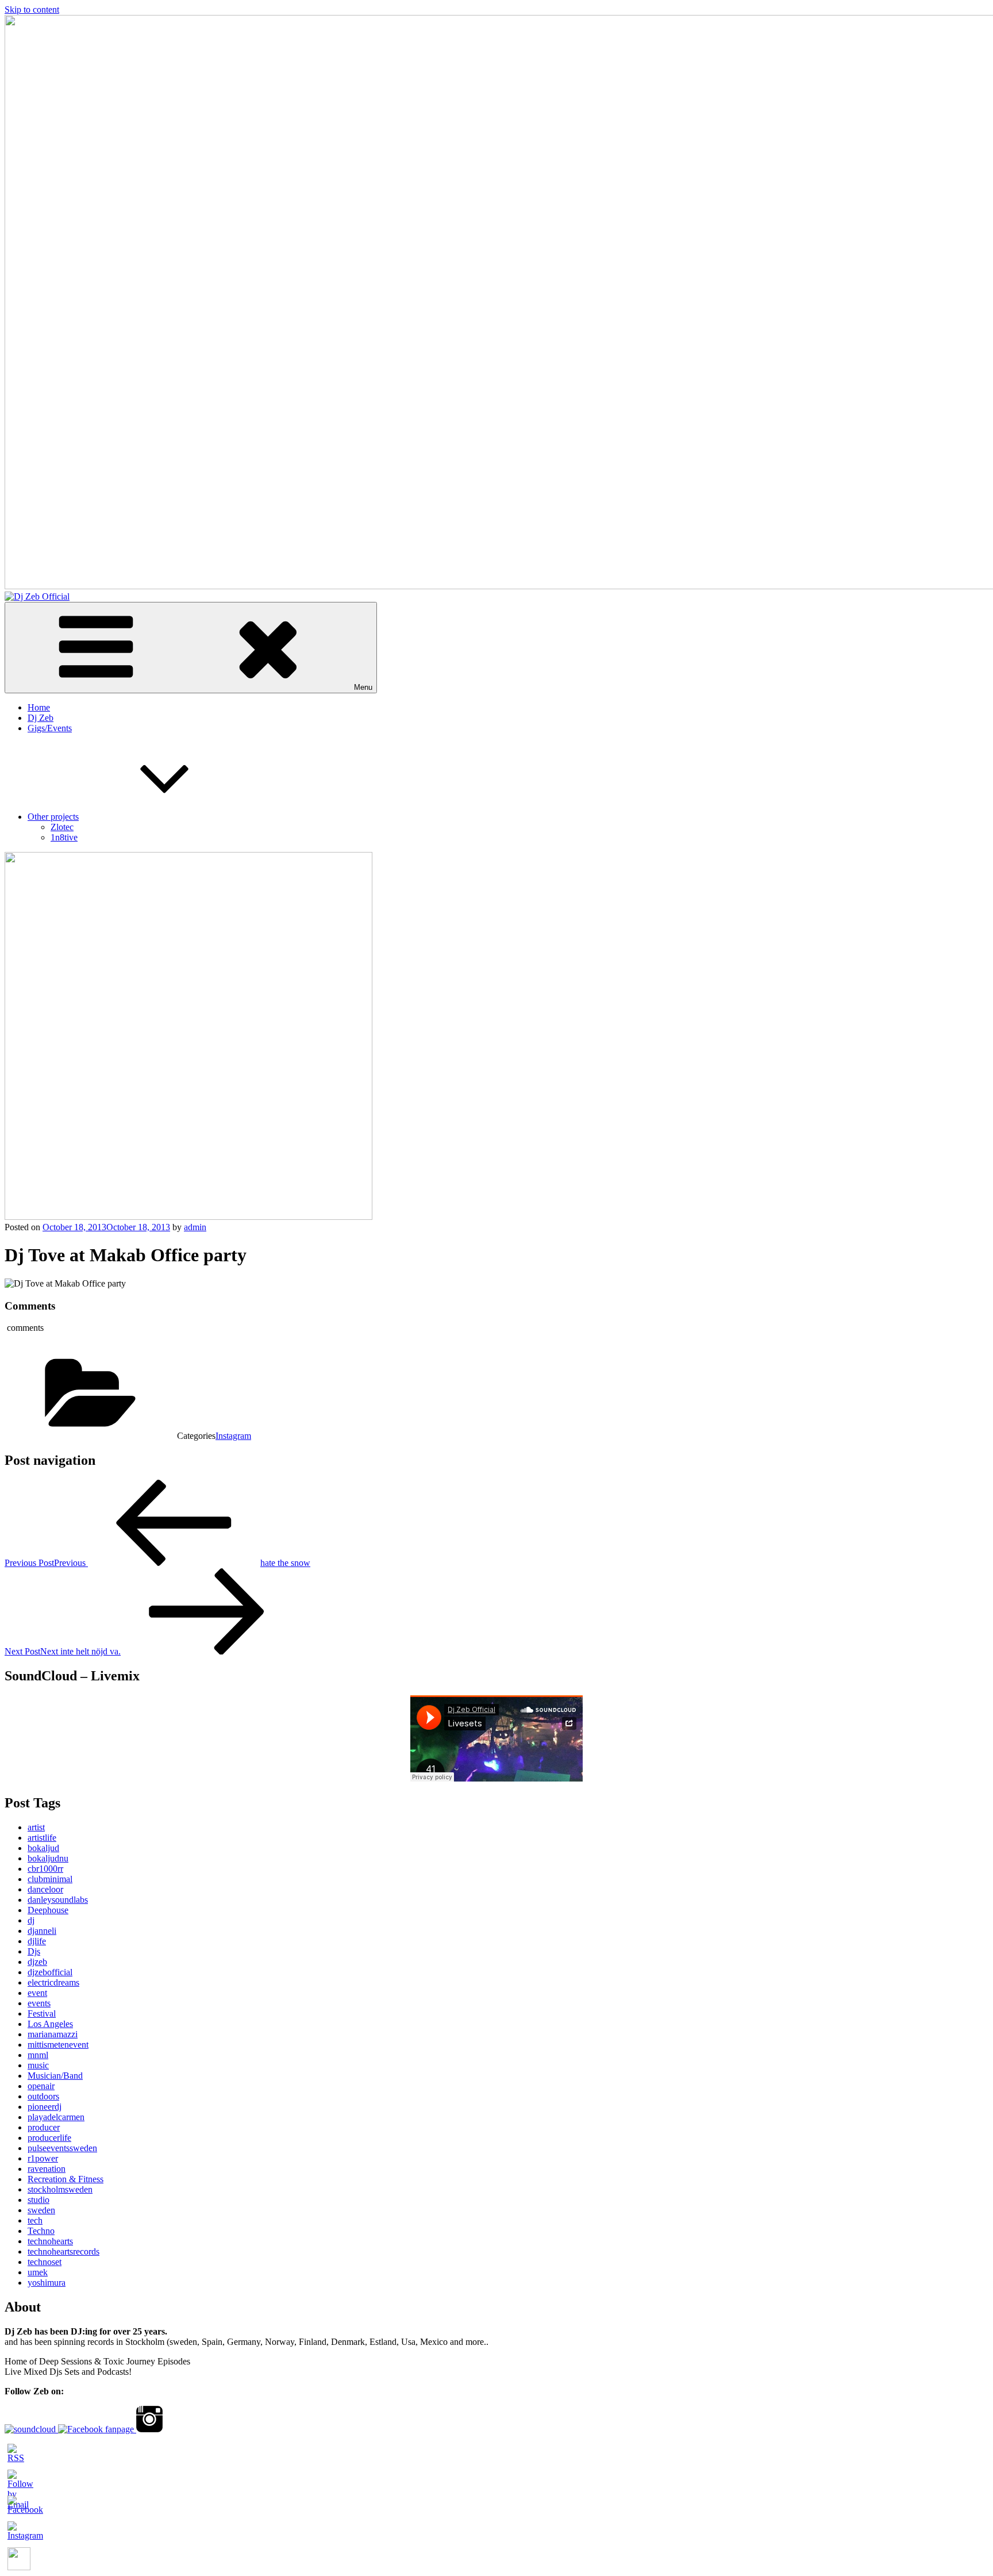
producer (44, 2127)
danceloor (45, 1889)
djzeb (37, 1962)
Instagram (233, 1436)
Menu (363, 687)
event (37, 1993)
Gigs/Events (50, 728)
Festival (42, 2013)
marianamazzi (53, 2034)
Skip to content (32, 9)
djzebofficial (50, 1972)
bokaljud (43, 1848)
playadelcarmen (56, 2117)
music (38, 2065)
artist (36, 1827)
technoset (45, 2262)
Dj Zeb (41, 718)
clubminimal (50, 1879)
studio (39, 2200)
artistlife (42, 1838)
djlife (37, 1941)
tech (35, 2220)
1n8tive (64, 837)
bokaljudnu (48, 1858)
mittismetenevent (58, 2045)
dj (31, 1920)
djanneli (42, 1931)
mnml (38, 2055)
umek (38, 2272)
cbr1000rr (45, 1869)
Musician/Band (55, 2076)
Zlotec (62, 827)
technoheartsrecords (63, 2251)
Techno (41, 2231)
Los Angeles (50, 2024)
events (39, 2003)
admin (195, 1227)
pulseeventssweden (62, 2148)
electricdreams (53, 1982)
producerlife (49, 2138)
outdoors (43, 2096)
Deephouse (48, 1910)
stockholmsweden (60, 2189)
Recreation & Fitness (66, 2179)
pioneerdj (45, 2107)
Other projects (53, 817)
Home (39, 707)
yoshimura (47, 2283)
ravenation (47, 2169)
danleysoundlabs (58, 1900)
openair (41, 2086)
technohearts (50, 2241)
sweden (41, 2210)
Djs (34, 1951)
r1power (43, 2158)
